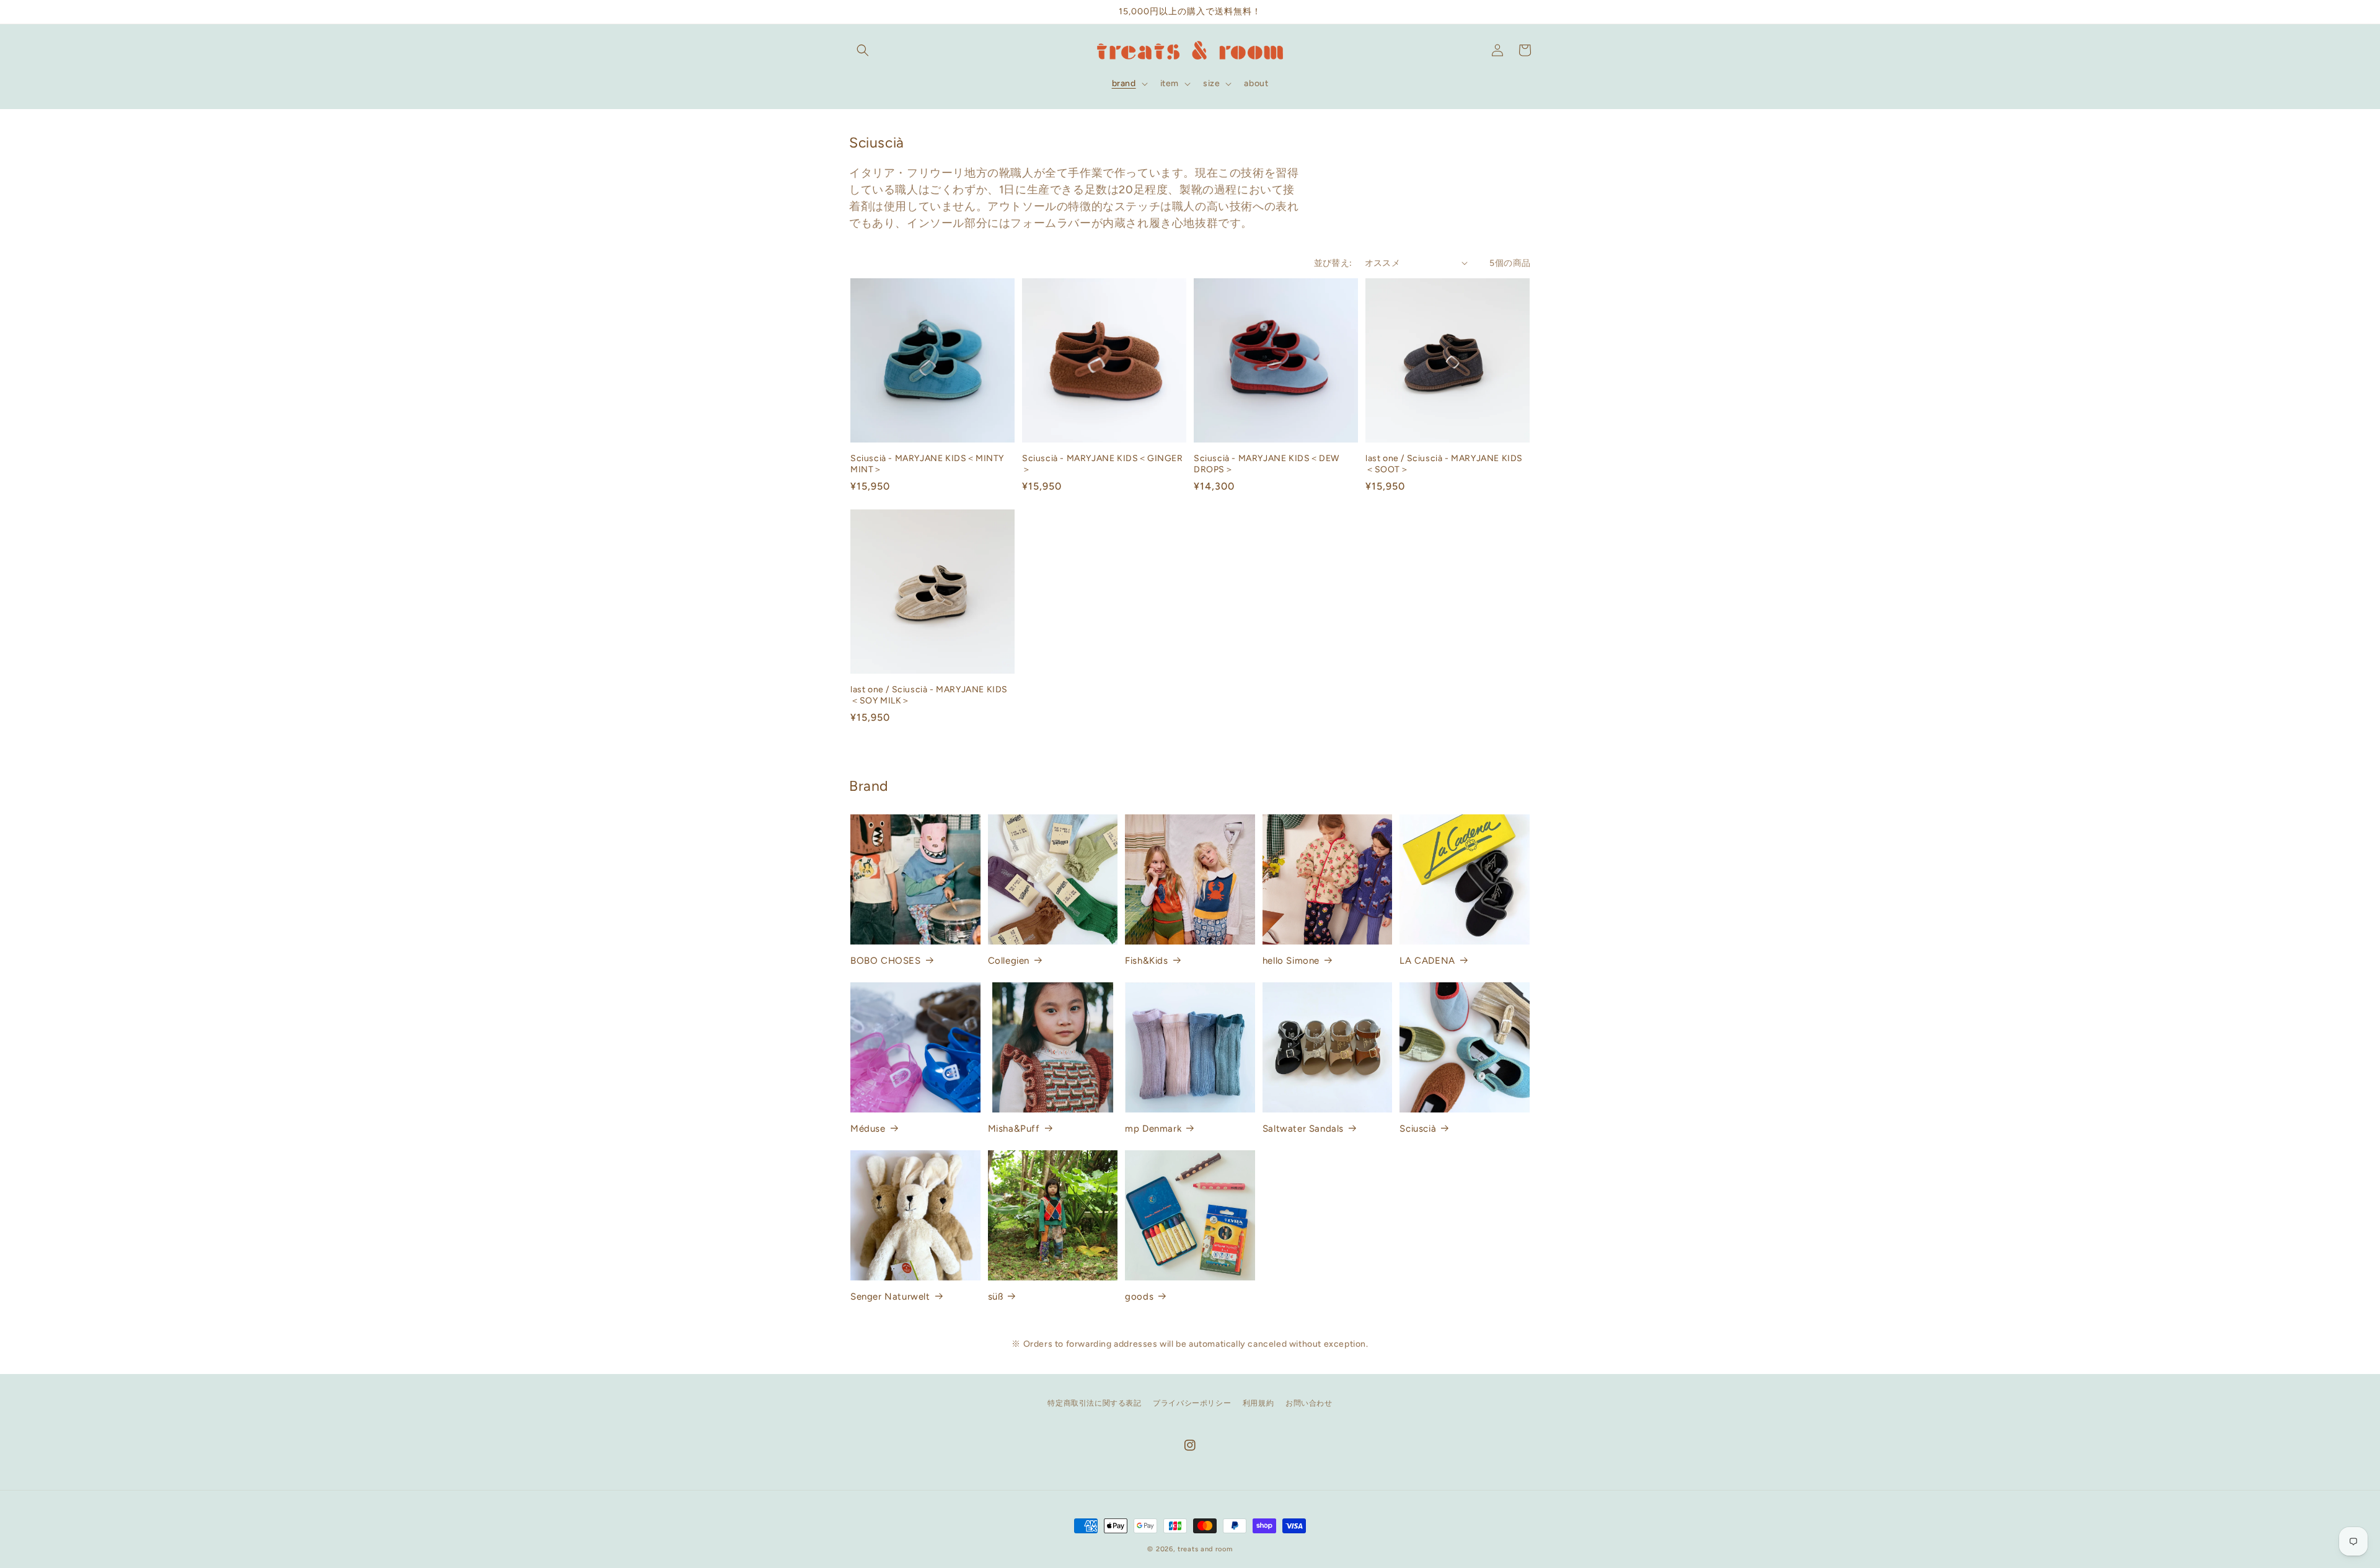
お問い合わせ (1309, 1403)
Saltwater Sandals (1303, 1129)
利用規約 (1258, 1403)
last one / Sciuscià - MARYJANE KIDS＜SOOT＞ (1444, 464)
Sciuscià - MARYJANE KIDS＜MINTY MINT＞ (927, 464)
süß (996, 1297)
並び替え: (1333, 263)
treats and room (1205, 1549)
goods (1139, 1297)
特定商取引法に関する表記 (1094, 1403)
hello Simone (1291, 961)
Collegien (1009, 961)
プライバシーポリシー (1192, 1403)
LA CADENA (1427, 961)
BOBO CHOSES (886, 961)
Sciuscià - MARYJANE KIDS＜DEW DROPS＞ (1267, 464)
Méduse (868, 1129)
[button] (863, 50)
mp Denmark (1153, 1129)
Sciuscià (1418, 1129)
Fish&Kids (1146, 961)
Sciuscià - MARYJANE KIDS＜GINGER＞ (1103, 464)
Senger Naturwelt (890, 1297)
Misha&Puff (1014, 1129)
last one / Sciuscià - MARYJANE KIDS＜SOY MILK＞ (929, 695)
